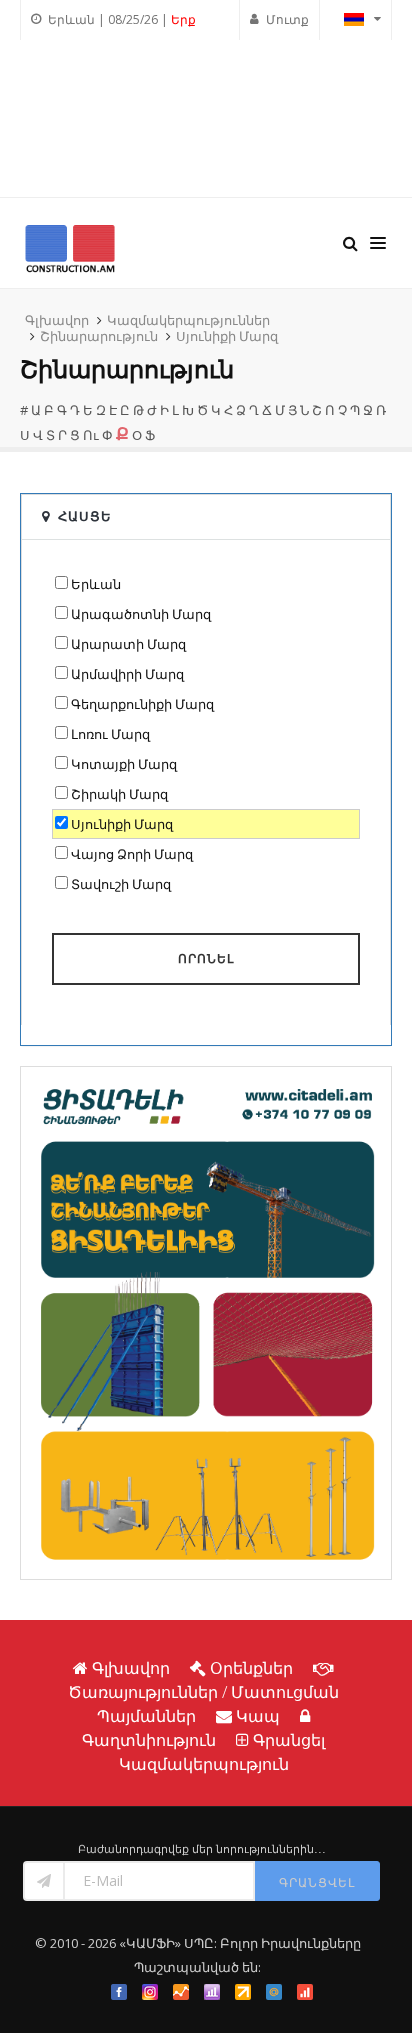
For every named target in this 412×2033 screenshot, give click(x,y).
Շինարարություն (99, 336)
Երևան (96, 584)
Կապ (258, 1716)
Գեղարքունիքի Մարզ (142, 704)
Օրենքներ (251, 1668)
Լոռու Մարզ (110, 734)
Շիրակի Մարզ (119, 794)
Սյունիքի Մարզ (227, 336)
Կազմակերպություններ (188, 320)
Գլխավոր (57, 320)
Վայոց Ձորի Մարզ (132, 854)
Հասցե (85, 516)
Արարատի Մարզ (128, 644)
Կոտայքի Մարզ (124, 764)
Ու (91, 435)
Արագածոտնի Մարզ (141, 614)
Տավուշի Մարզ (121, 884)
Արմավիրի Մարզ (127, 674)
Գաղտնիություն (149, 1740)
